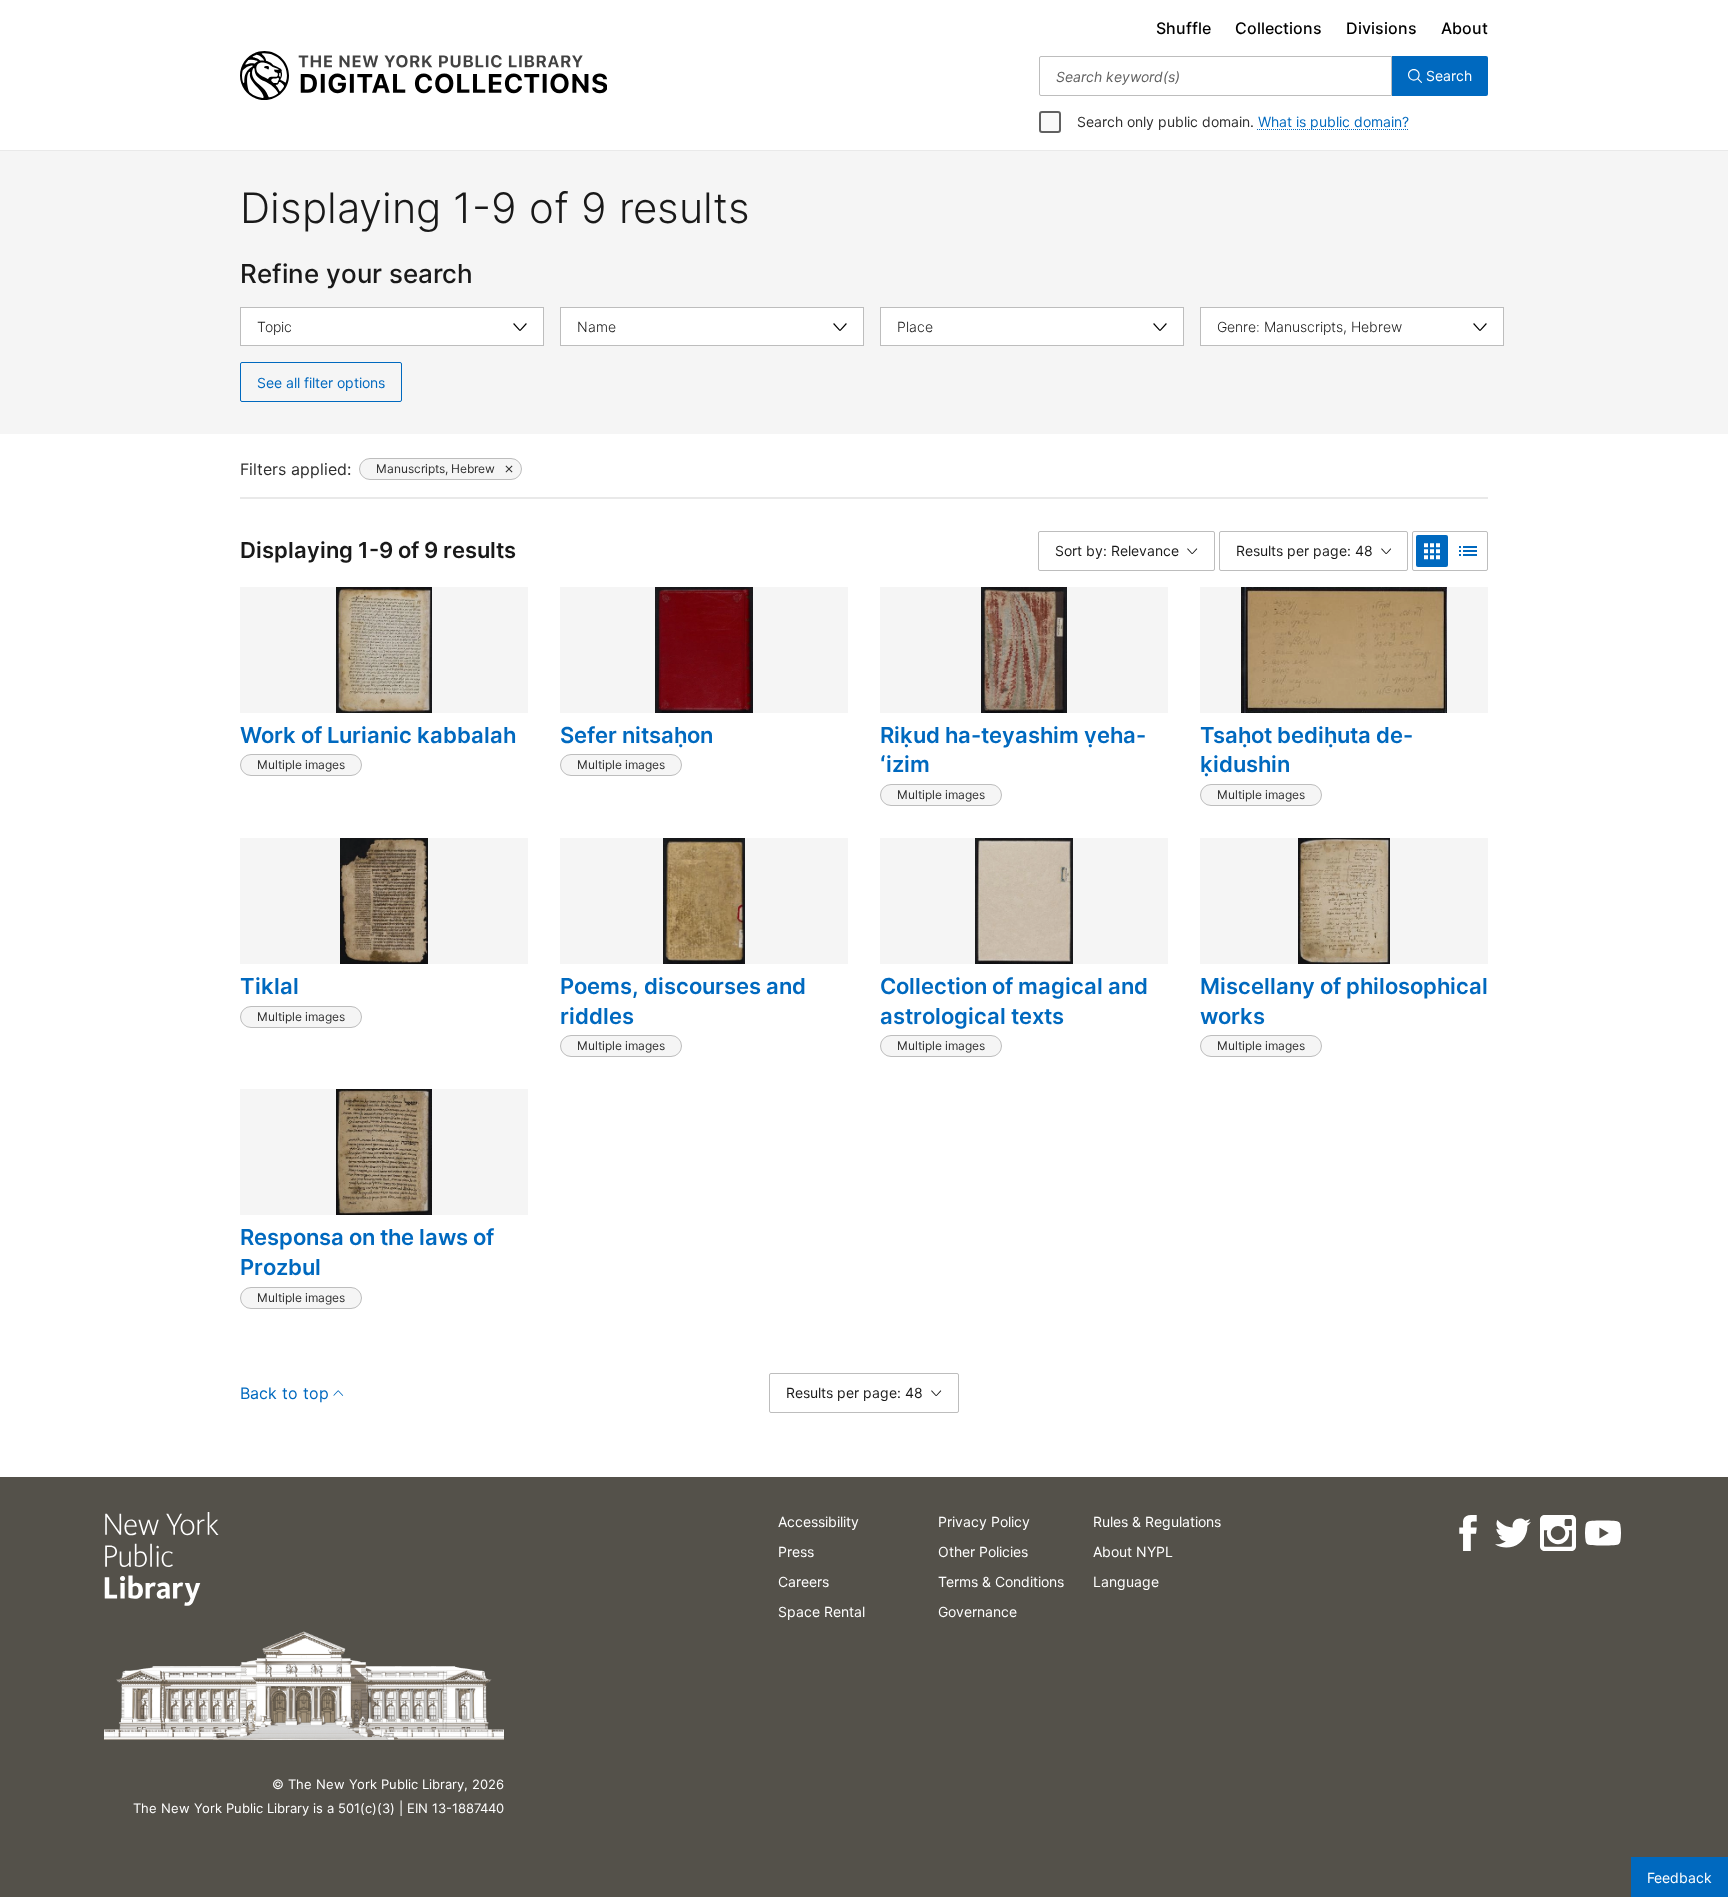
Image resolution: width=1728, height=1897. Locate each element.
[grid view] (1432, 551)
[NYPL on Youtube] (1602, 1533)
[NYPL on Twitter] (1512, 1533)
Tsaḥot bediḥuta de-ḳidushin (1306, 750)
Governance (977, 1611)
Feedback (1679, 1877)
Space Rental (821, 1611)
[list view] (1468, 551)
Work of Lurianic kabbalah (378, 735)
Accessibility (818, 1521)
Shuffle (1183, 28)
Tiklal (269, 986)
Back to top (284, 1393)
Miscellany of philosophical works (1344, 1001)
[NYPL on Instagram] (1557, 1533)
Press (796, 1551)
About (1464, 28)
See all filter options (321, 382)
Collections (1278, 28)
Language (1126, 1581)
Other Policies (983, 1551)
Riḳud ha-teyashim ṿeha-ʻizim (1013, 750)
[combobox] (1215, 76)
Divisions (1381, 28)
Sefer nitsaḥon (636, 735)
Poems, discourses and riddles (683, 1001)
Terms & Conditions (1001, 1581)
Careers (803, 1581)
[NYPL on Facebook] (1467, 1533)
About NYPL (1133, 1551)
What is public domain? (1333, 121)
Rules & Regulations (1157, 1521)
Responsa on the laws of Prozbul (367, 1252)
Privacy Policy (984, 1521)
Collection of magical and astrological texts (1014, 1001)
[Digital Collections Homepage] (423, 76)
